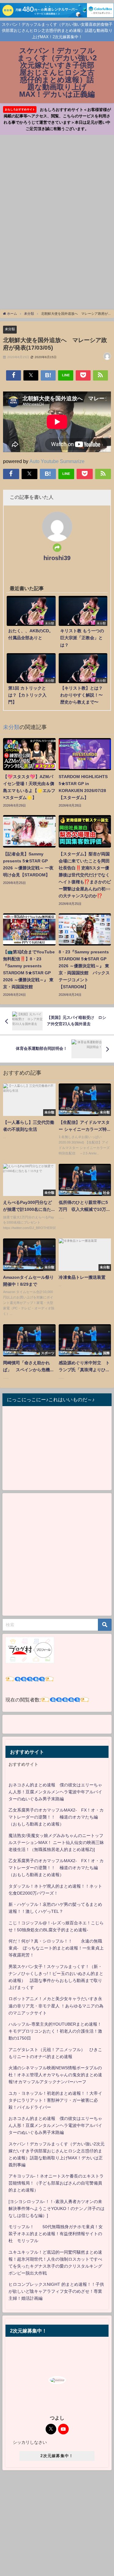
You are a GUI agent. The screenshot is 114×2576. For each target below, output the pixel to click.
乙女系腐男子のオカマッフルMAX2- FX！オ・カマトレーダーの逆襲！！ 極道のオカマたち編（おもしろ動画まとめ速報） (56, 1817)
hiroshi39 (57, 558)
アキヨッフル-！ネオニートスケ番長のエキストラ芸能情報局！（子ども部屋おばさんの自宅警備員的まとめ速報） (56, 2183)
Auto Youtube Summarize (57, 461)
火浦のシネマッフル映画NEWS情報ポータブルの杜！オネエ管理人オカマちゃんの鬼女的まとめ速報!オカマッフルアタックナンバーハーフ (55, 2075)
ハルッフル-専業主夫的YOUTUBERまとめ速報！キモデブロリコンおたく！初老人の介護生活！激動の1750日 (55, 2031)
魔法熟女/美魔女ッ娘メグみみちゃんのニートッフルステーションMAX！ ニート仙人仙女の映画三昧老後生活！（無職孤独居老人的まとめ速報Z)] (56, 1842)
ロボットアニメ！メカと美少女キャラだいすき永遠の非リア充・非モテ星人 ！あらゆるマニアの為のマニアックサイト (56, 2006)
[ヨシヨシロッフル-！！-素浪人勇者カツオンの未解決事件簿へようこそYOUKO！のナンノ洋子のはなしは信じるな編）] (57, 2208)
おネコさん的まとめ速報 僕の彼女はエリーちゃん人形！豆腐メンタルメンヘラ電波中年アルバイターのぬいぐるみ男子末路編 (55, 1792)
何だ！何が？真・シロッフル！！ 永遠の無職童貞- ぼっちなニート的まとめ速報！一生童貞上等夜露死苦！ (56, 1948)
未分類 (10, 329)
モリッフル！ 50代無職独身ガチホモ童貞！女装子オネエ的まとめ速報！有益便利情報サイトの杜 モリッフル (56, 2234)
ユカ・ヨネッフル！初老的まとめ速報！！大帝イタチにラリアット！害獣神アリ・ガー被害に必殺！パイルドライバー (55, 2100)
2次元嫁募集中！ (57, 2456)
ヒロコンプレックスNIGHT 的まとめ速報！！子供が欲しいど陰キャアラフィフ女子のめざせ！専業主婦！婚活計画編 (56, 2291)
